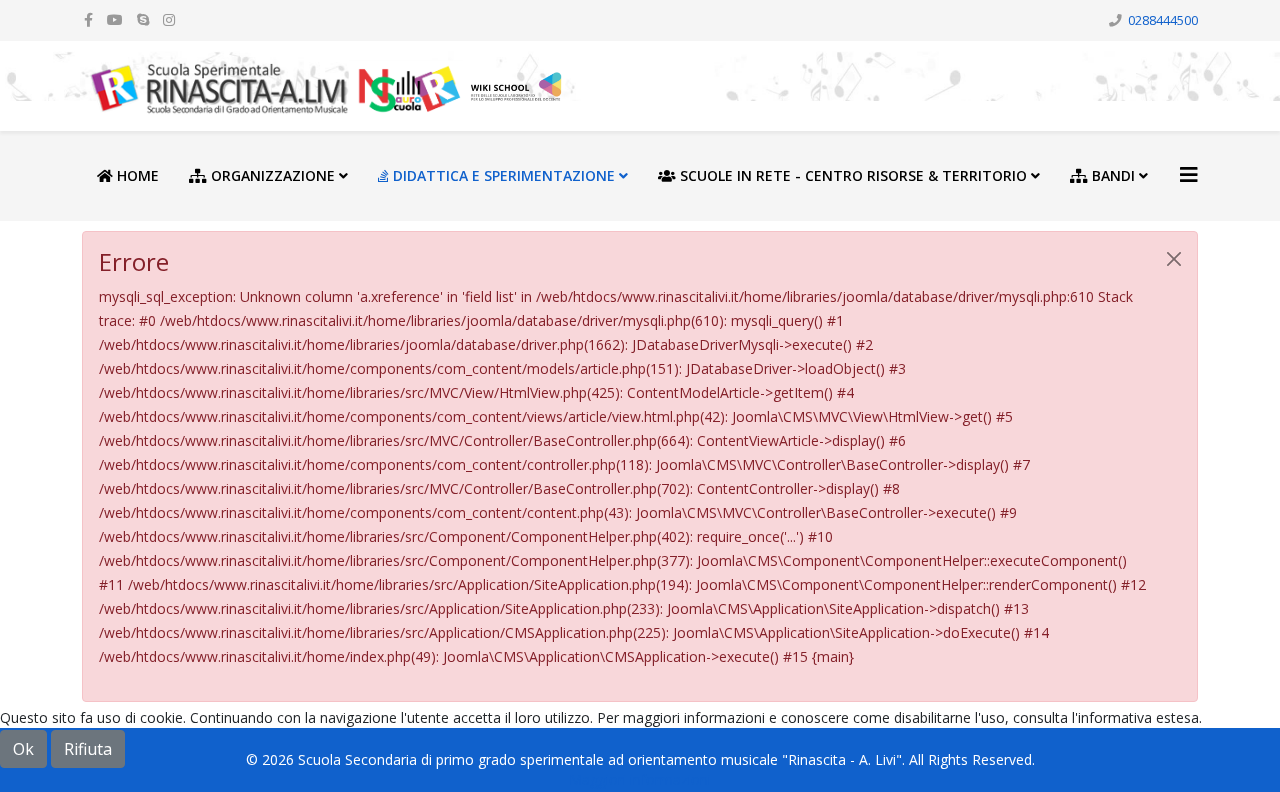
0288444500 (1163, 20)
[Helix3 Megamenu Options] (1189, 174)
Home (136, 175)
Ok (23, 749)
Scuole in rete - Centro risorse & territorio (851, 175)
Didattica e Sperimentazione (502, 175)
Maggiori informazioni (640, 779)
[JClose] (1174, 259)
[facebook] (88, 19)
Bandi (1111, 175)
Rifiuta (88, 749)
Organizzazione (271, 175)
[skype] (143, 19)
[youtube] (115, 19)
